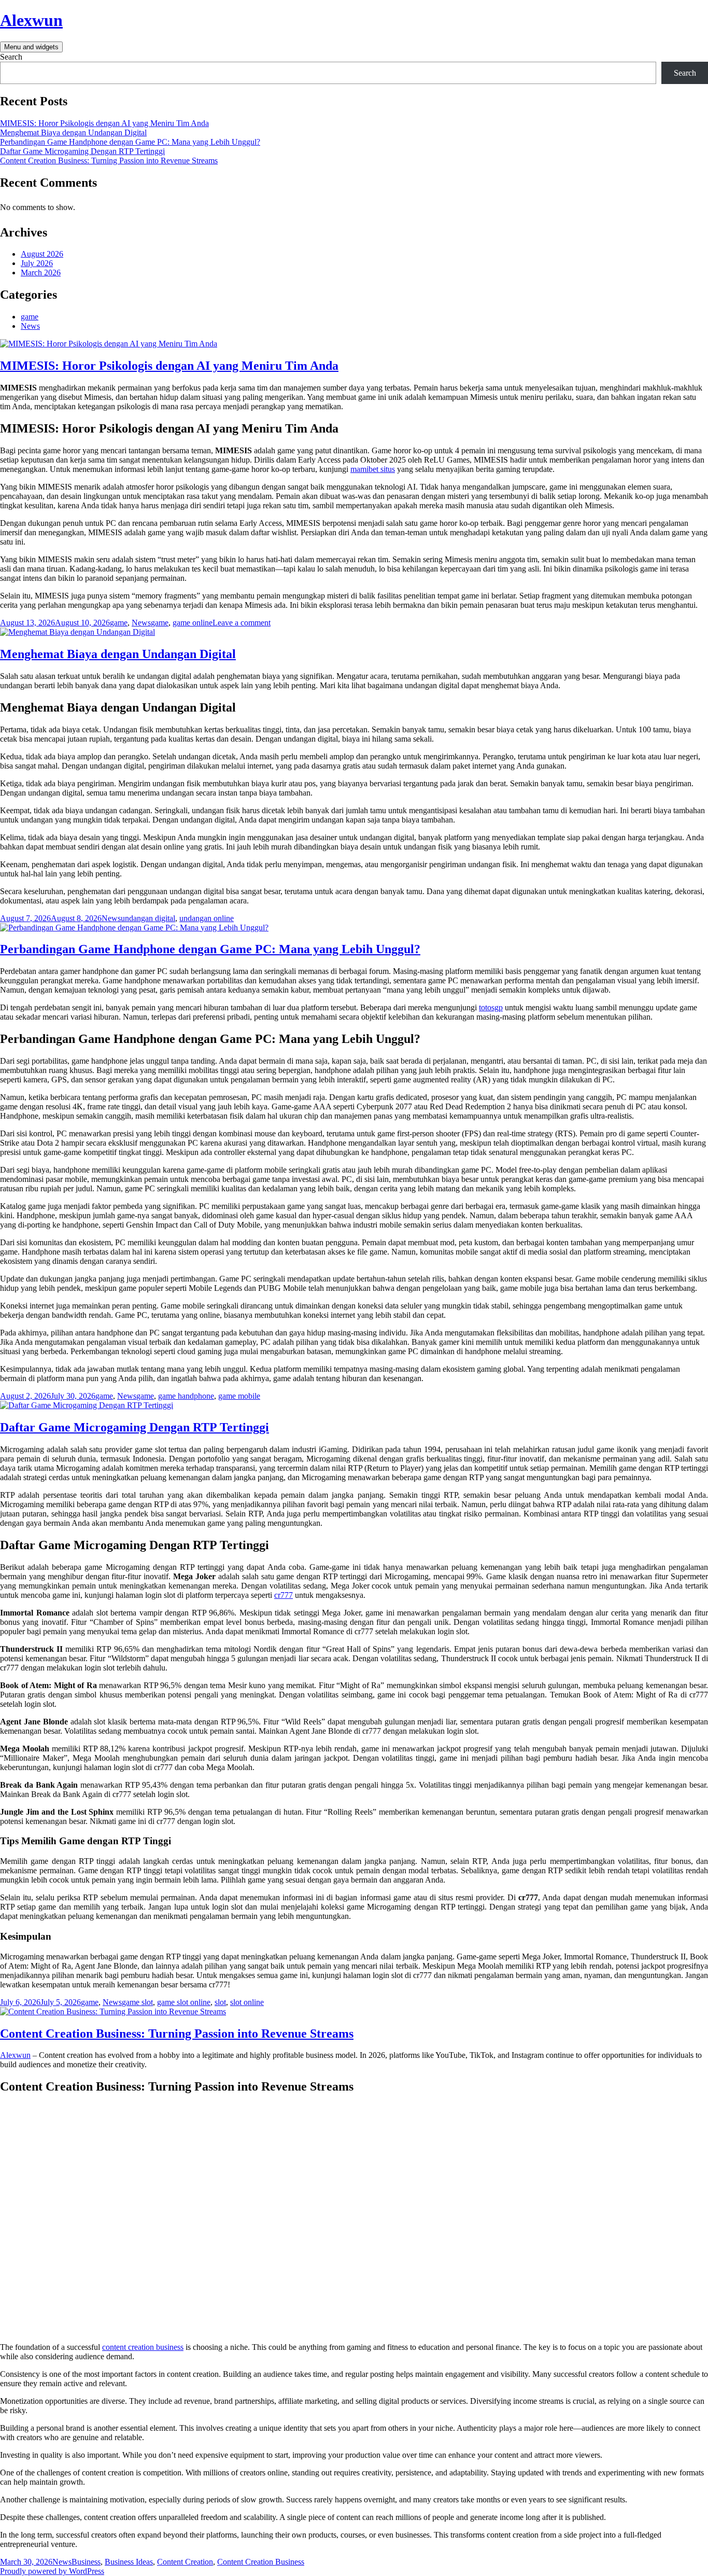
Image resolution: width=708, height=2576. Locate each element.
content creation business (143, 2347)
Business (86, 2562)
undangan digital (148, 918)
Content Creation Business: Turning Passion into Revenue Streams (109, 161)
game (30, 317)
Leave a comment (242, 623)
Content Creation (185, 2562)
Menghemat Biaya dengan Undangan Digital (73, 133)
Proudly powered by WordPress (52, 2571)
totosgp (491, 1007)
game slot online (184, 2002)
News (30, 326)
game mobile (239, 1396)
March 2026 (41, 273)
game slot (137, 2002)
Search (11, 57)
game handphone (186, 1396)
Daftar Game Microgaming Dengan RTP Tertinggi (82, 151)
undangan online (207, 918)
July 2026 (37, 263)
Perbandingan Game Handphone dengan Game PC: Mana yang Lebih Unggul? (130, 142)
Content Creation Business (261, 2562)
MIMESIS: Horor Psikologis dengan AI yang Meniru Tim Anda (104, 123)
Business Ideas (129, 2562)
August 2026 (42, 254)
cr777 (284, 1595)
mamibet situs (373, 469)
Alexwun (31, 20)
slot (220, 2002)
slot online (247, 2002)
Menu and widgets (31, 47)
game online (193, 623)
